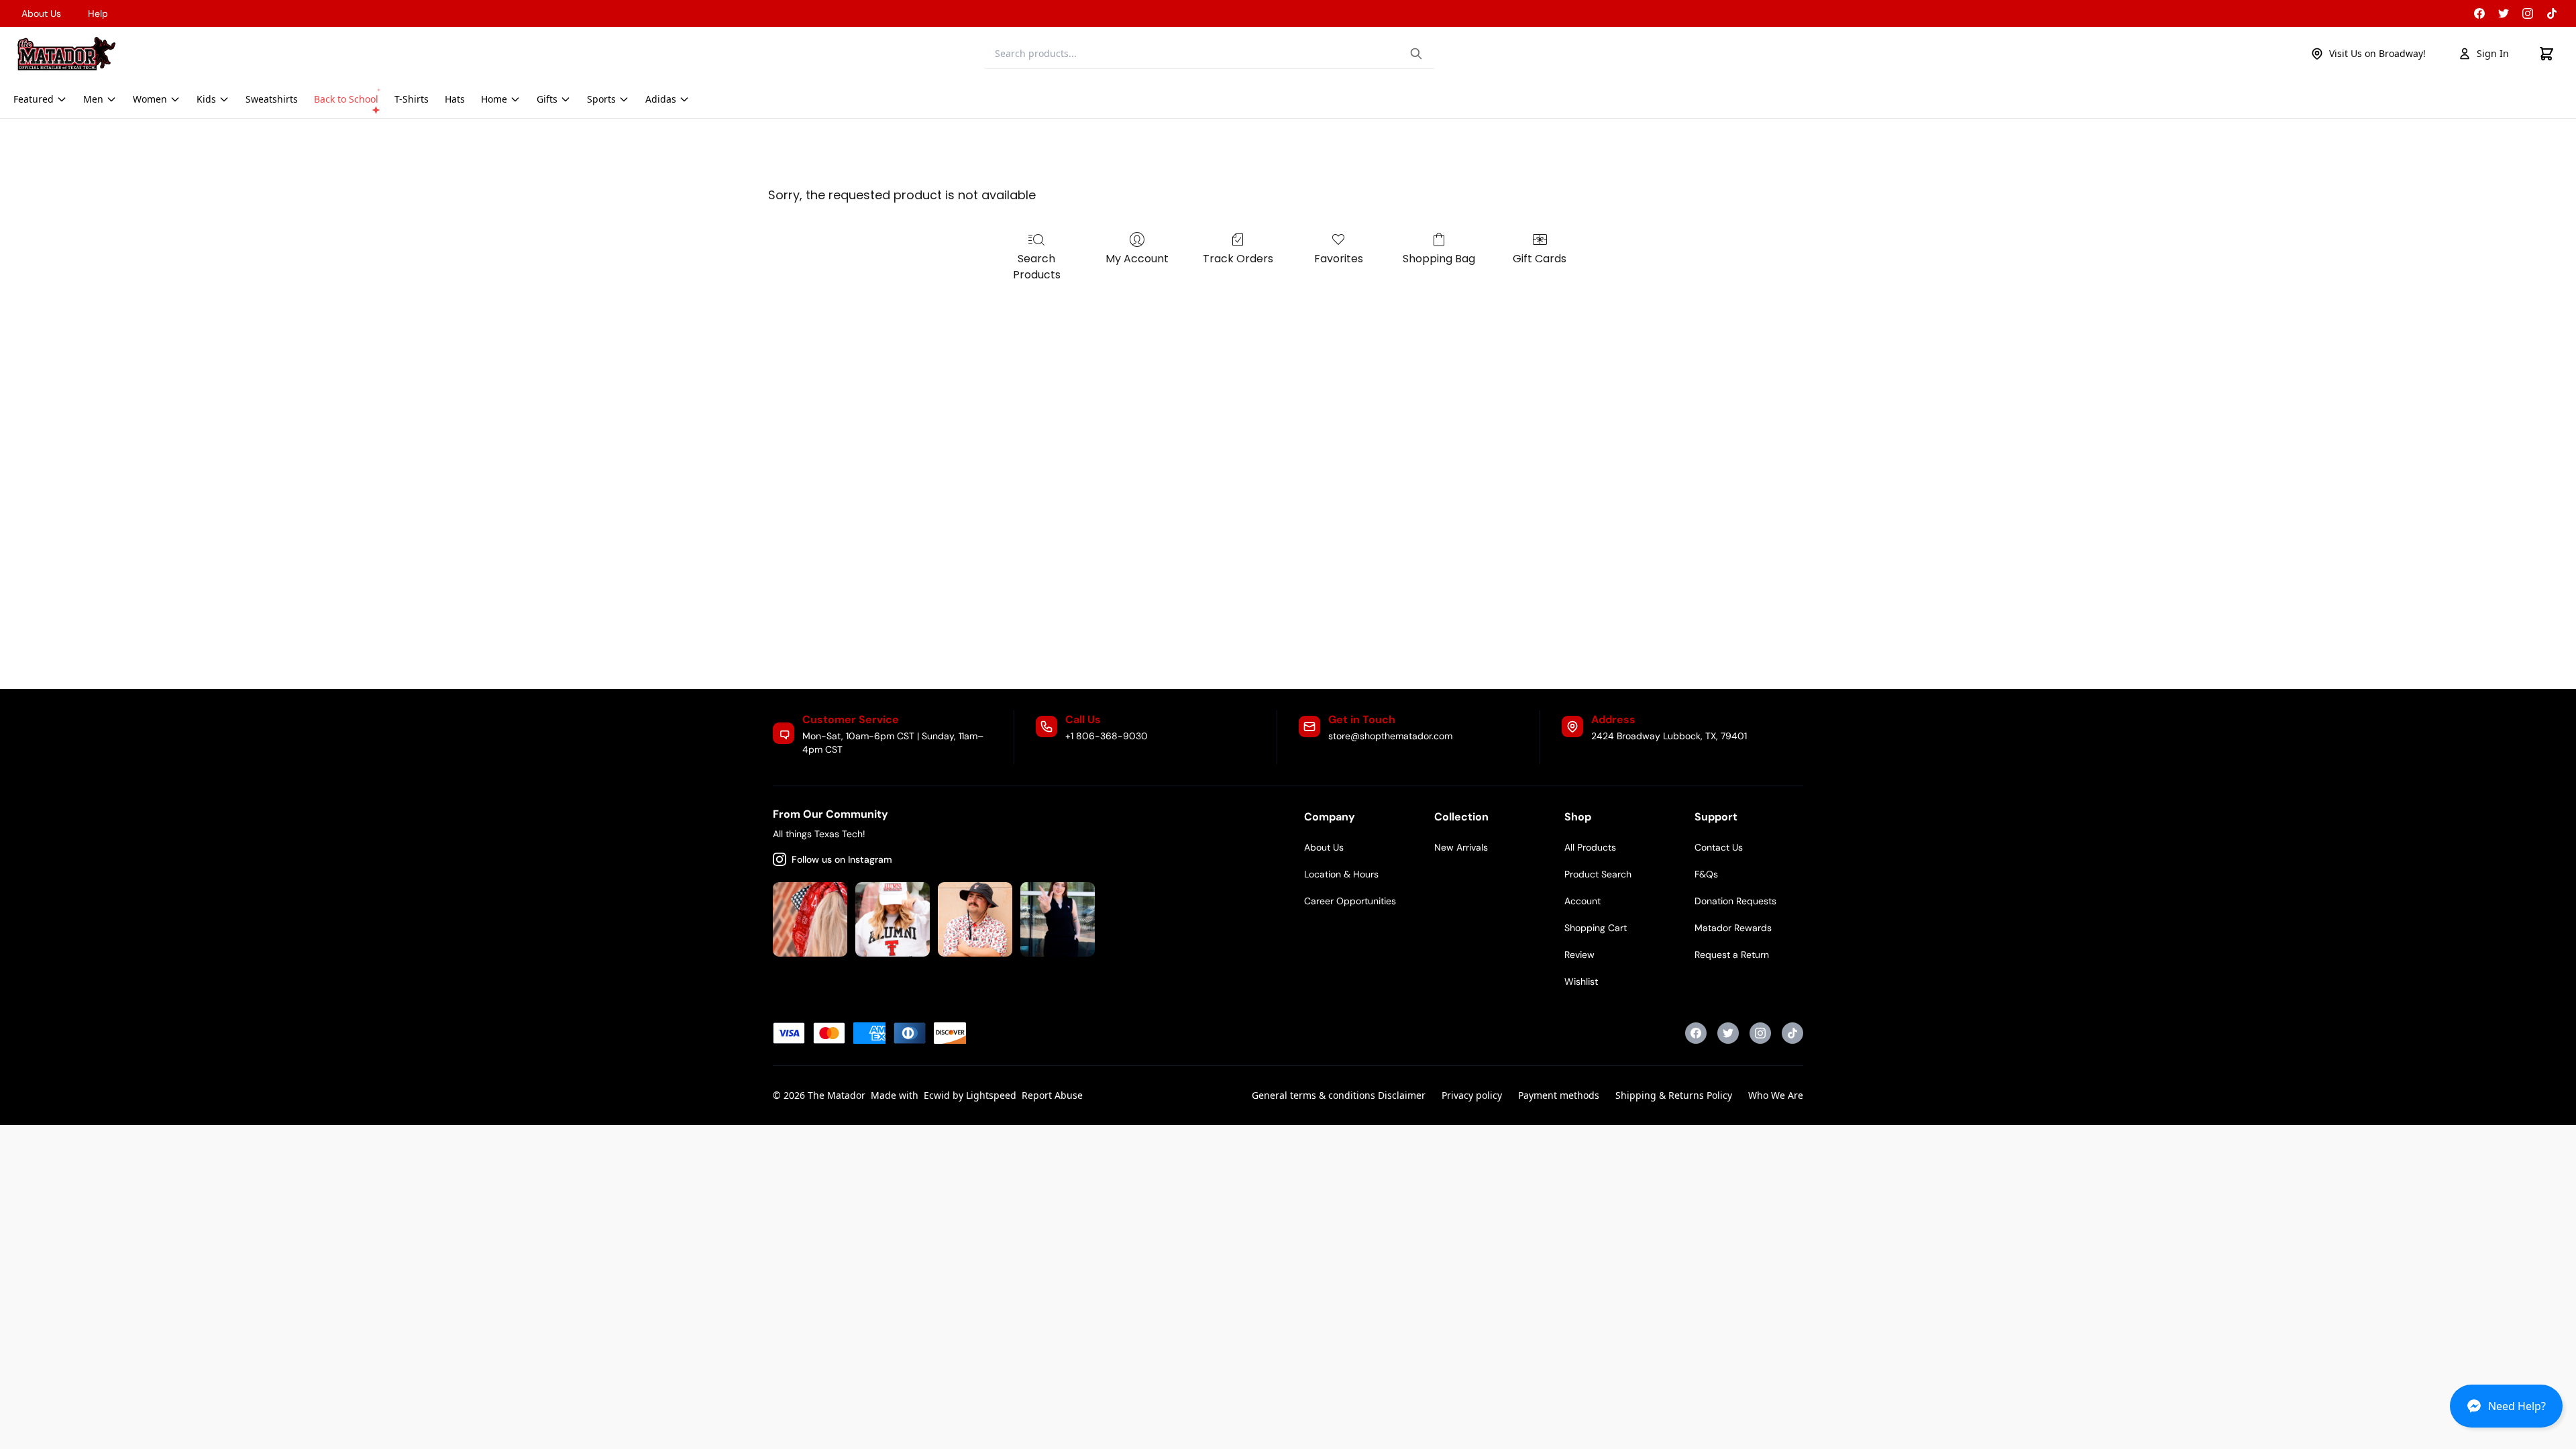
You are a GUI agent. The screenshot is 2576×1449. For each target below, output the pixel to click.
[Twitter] (2504, 13)
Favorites (1339, 259)
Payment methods (1559, 1095)
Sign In (2493, 53)
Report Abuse (1052, 1095)
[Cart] (2546, 54)
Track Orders (1238, 259)
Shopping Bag (1439, 259)
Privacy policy (1472, 1095)
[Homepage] (66, 54)
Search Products (1037, 267)
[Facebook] (2479, 13)
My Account (1137, 259)
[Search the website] (1416, 54)
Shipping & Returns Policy (1674, 1095)
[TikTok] (2552, 13)
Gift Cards (1540, 259)
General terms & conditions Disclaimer (1339, 1095)
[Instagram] (2528, 13)
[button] (2506, 1411)
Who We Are (1776, 1095)
